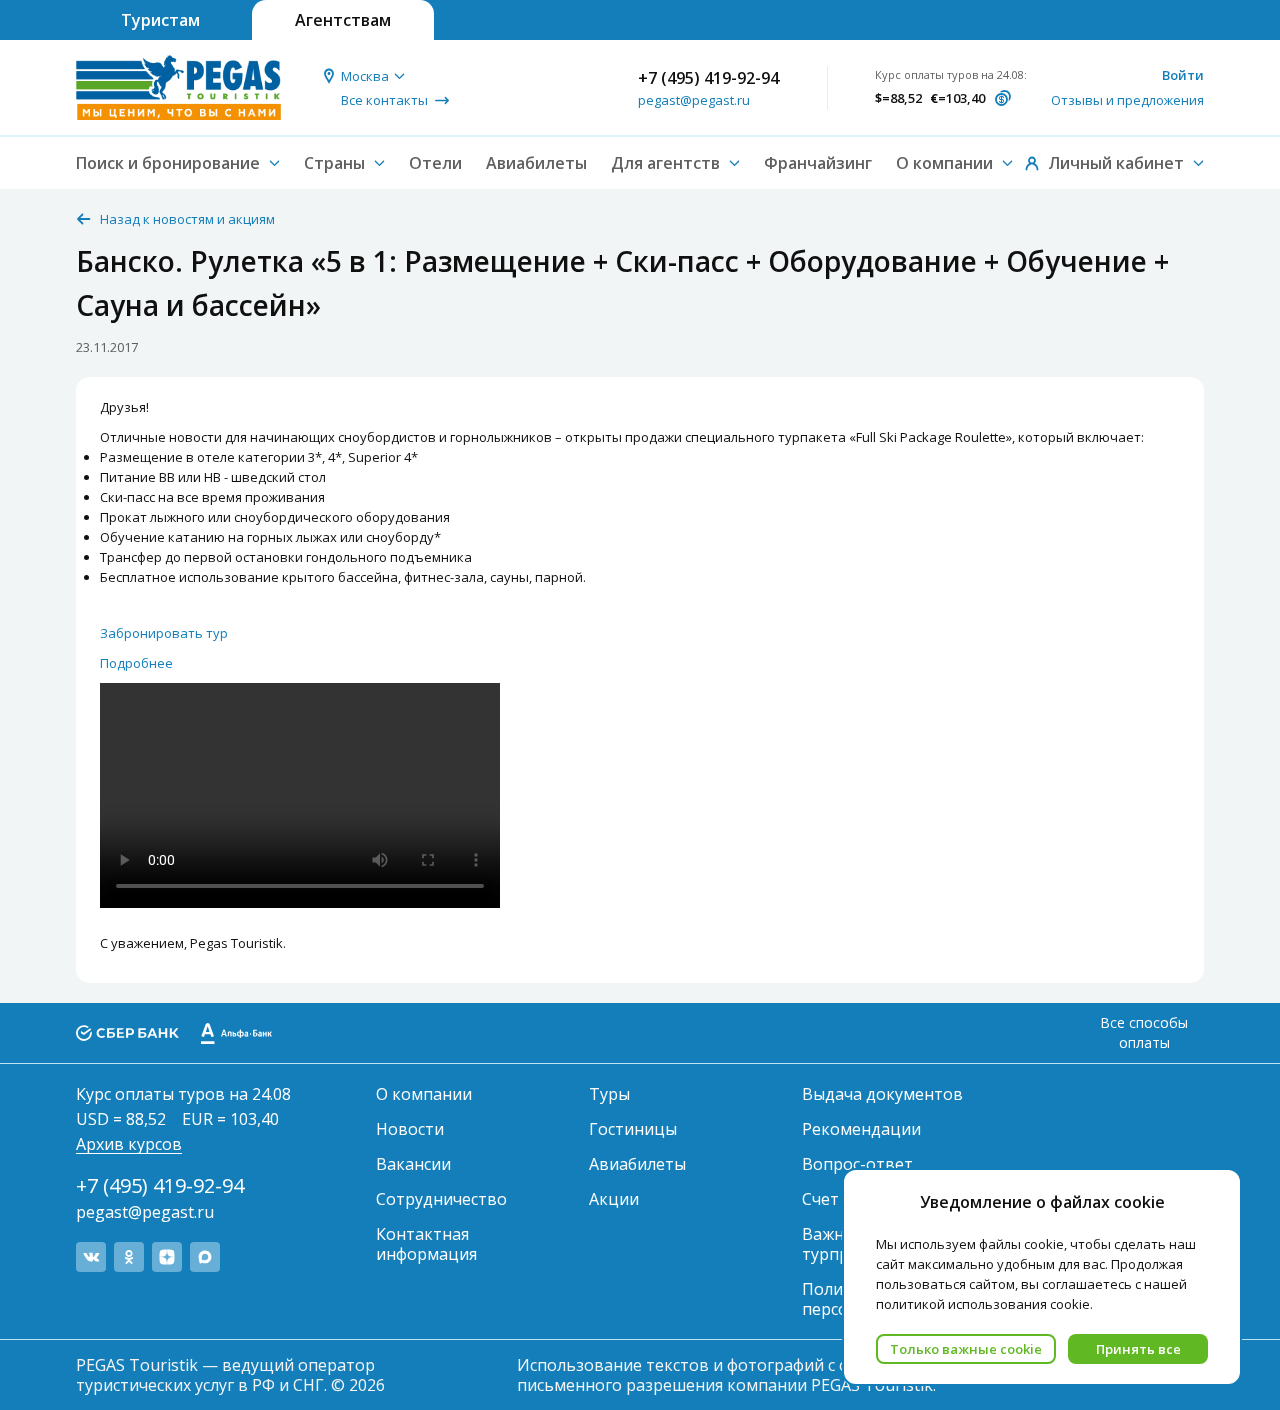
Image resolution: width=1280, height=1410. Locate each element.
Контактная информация (426, 1244)
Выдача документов (882, 1094)
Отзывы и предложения (1127, 100)
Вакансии (413, 1164)
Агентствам (343, 20)
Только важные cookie (966, 1349)
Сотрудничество (441, 1199)
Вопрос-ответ (857, 1164)
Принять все (1138, 1349)
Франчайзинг (818, 163)
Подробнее (136, 663)
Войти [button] (1183, 75)
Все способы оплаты (1144, 1032)
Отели (435, 163)
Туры (609, 1094)
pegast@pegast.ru (694, 100)
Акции (614, 1199)
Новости (410, 1129)
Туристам (160, 20)
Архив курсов (129, 1144)
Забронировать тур (164, 633)
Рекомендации (861, 1129)
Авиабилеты (536, 163)
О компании (424, 1094)
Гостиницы (633, 1129)
